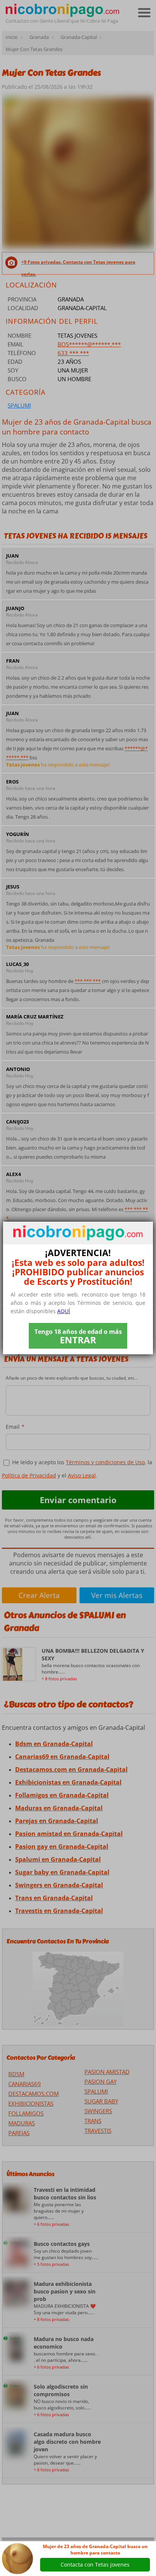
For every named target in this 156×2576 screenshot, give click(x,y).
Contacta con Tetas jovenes (95, 2564)
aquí (64, 1311)
